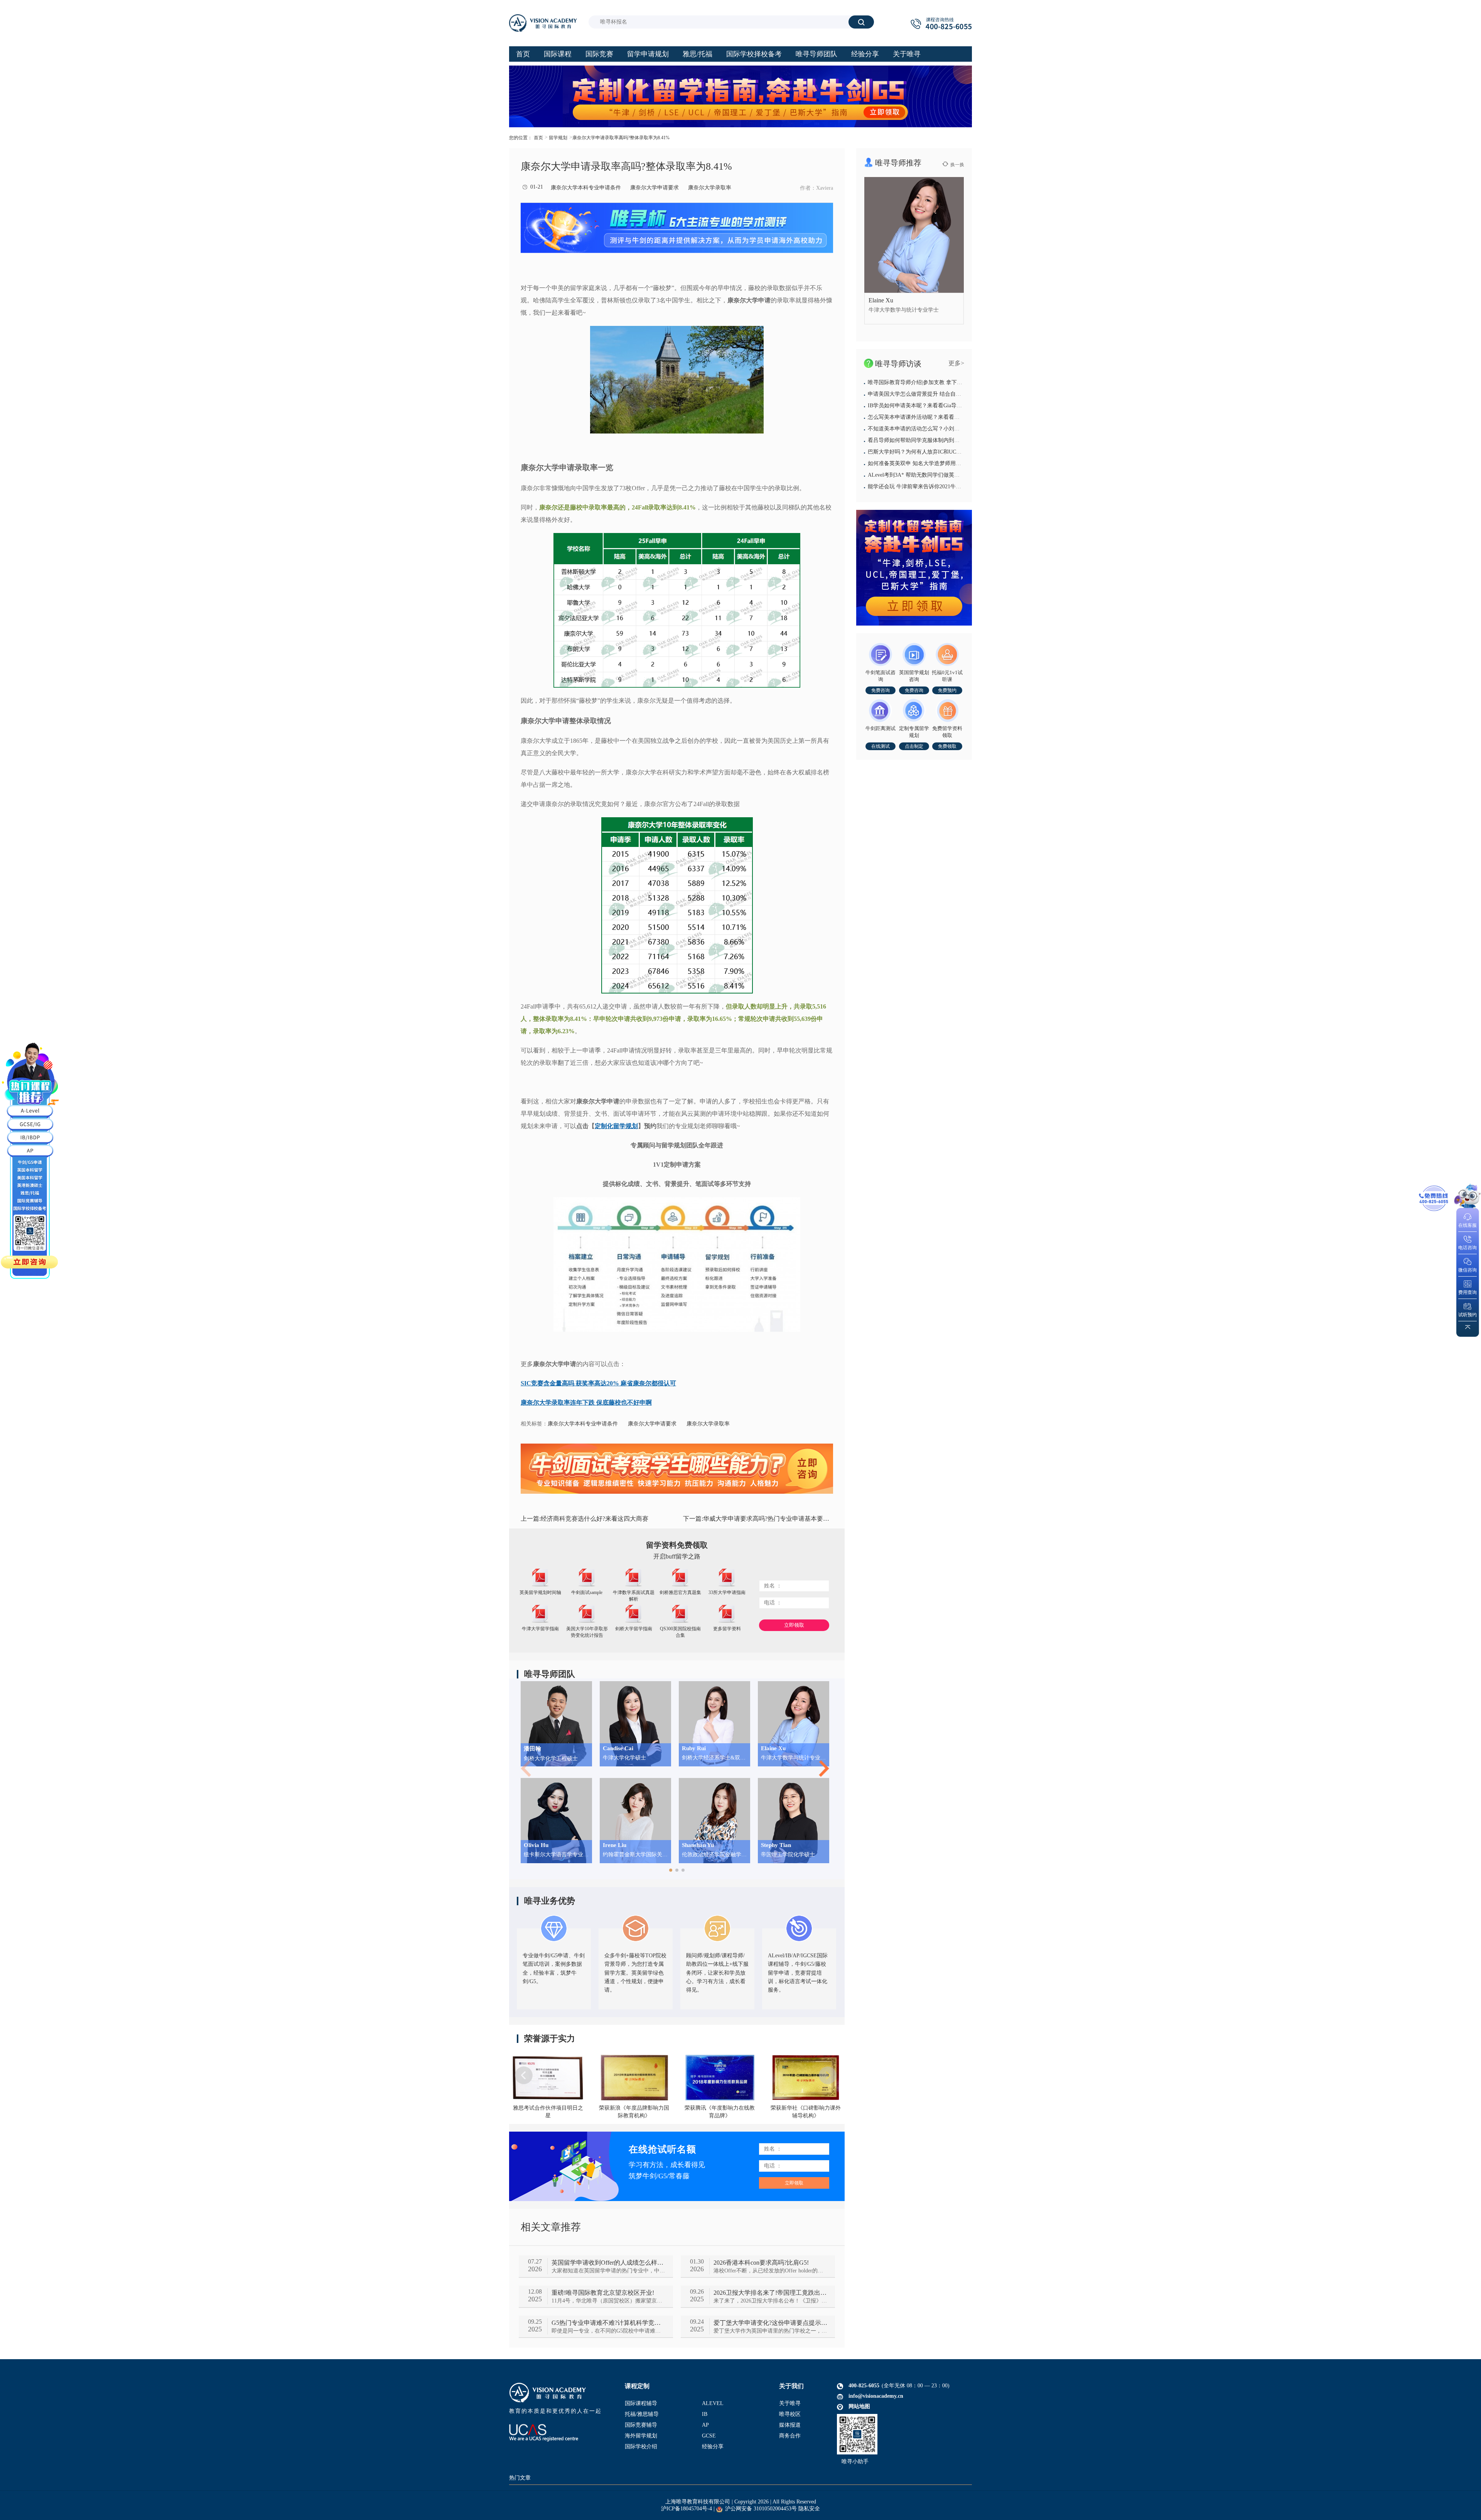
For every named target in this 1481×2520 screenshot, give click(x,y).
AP (705, 2425)
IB (705, 2414)
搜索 (861, 22)
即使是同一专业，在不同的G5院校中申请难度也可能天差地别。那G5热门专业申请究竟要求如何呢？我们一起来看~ (608, 2331)
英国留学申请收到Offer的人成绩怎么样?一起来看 (608, 2263)
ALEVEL (713, 2403)
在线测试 (881, 746)
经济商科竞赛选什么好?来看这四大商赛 (584, 1519)
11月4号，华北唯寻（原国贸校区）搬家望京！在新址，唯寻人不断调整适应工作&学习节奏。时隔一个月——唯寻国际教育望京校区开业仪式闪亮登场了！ (608, 2301)
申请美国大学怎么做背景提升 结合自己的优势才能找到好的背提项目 (950, 394)
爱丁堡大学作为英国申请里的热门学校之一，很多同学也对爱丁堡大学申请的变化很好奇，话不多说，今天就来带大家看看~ (770, 2331)
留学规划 (558, 138)
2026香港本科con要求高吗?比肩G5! (761, 2263)
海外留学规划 (641, 2436)
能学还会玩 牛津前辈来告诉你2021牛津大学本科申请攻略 (936, 487)
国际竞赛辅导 (641, 2425)
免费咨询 (881, 690)
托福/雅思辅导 (642, 2414)
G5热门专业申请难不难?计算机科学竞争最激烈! (608, 2323)
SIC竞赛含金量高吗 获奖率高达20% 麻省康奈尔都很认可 (598, 1383)
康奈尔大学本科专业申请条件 (586, 188)
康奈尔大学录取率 (710, 188)
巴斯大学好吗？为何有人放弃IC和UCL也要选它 (924, 452)
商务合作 (790, 2436)
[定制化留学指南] (914, 568)
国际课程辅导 (641, 2403)
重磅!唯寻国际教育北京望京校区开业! (603, 2293)
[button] (671, 1870)
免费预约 (947, 690)
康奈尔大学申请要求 (654, 188)
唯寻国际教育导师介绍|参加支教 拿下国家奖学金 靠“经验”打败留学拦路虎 (956, 382)
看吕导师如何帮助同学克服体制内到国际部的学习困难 (933, 440)
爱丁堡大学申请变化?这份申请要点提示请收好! (770, 2323)
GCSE (709, 2436)
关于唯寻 (790, 2403)
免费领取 (947, 746)
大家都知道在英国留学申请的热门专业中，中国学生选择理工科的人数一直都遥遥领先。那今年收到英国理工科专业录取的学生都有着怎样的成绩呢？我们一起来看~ (608, 2271)
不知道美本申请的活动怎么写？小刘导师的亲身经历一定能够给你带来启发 (957, 429)
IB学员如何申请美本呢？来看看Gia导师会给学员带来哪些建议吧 (945, 406)
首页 (538, 138)
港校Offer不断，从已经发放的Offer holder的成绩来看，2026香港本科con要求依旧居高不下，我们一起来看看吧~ (770, 2271)
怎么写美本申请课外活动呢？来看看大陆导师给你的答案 (935, 417)
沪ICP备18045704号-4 (687, 2509)
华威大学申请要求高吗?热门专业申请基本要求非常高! (758, 1519)
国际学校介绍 (641, 2447)
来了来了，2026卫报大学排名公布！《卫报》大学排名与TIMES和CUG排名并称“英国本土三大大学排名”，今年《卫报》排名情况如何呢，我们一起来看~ (770, 2301)
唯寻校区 (790, 2414)
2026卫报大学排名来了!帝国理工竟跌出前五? (770, 2293)
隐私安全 (809, 2509)
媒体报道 (790, 2425)
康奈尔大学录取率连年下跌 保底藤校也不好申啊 (586, 1403)
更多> (956, 363)
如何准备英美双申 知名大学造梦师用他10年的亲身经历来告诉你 (944, 463)
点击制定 (914, 746)
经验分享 (713, 2447)
